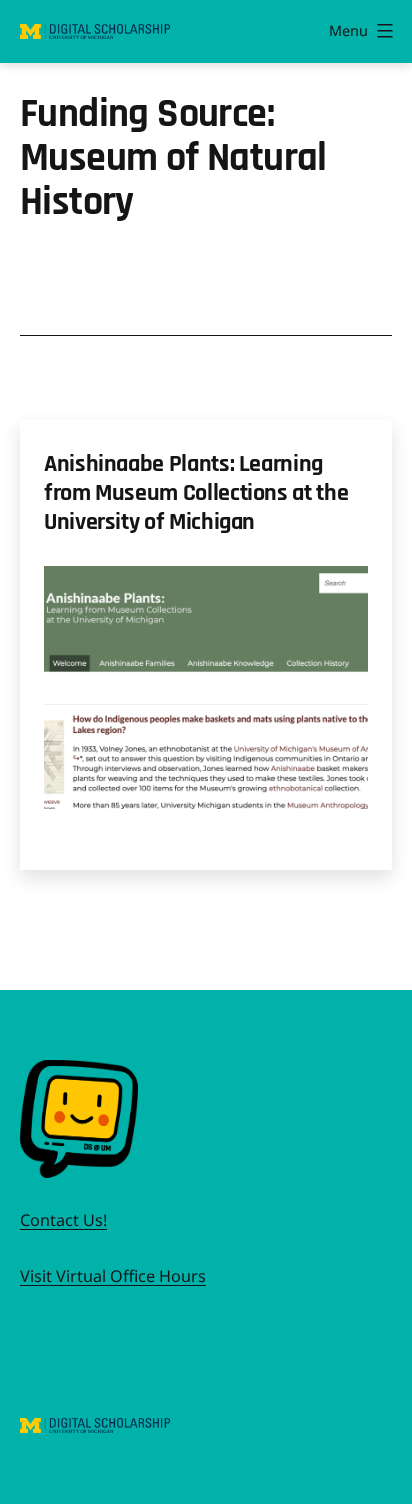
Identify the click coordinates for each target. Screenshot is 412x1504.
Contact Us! (63, 1220)
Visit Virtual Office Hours (113, 1276)
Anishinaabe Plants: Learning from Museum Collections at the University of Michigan (196, 493)
